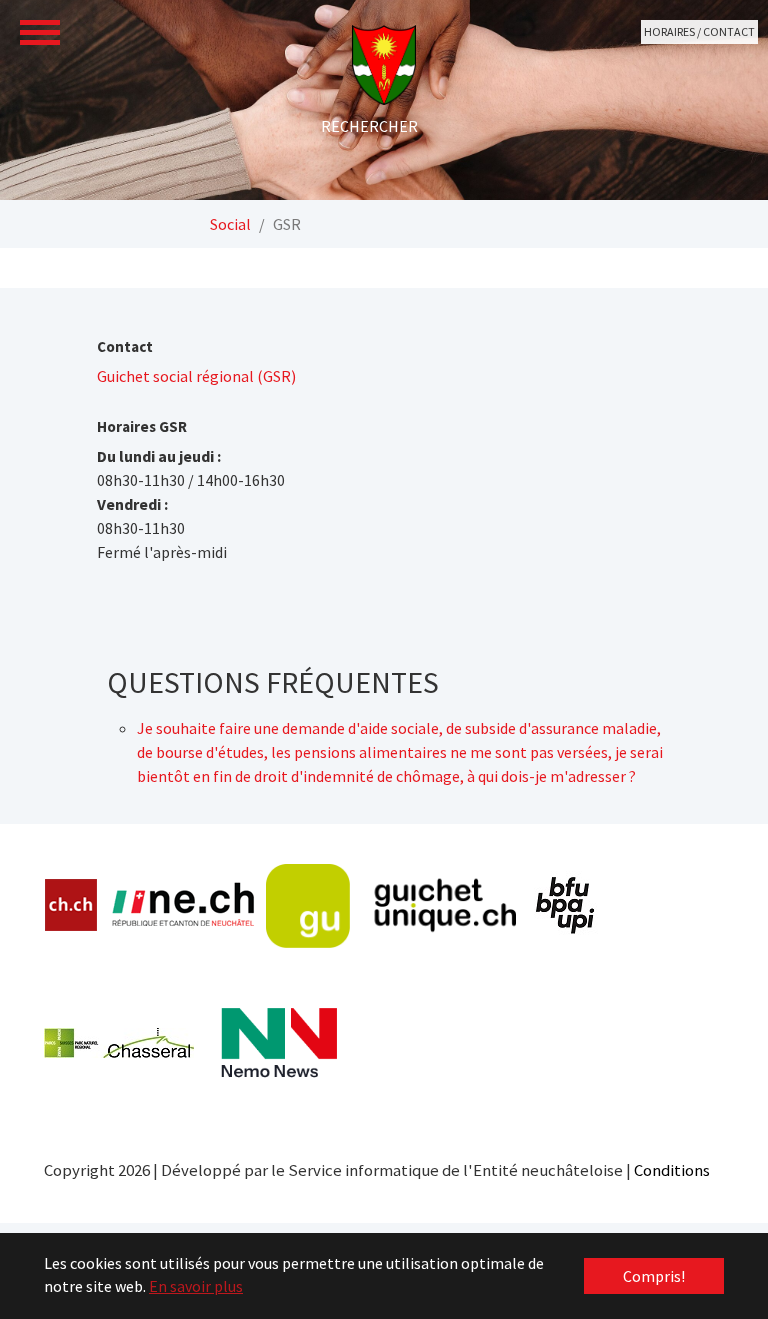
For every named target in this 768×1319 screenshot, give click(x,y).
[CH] (71, 905)
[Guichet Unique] (391, 906)
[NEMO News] (279, 1043)
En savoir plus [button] (196, 1286)
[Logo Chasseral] (119, 1043)
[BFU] (566, 905)
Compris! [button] (654, 1276)
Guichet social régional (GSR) (196, 376)
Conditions (672, 1170)
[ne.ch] (182, 905)
